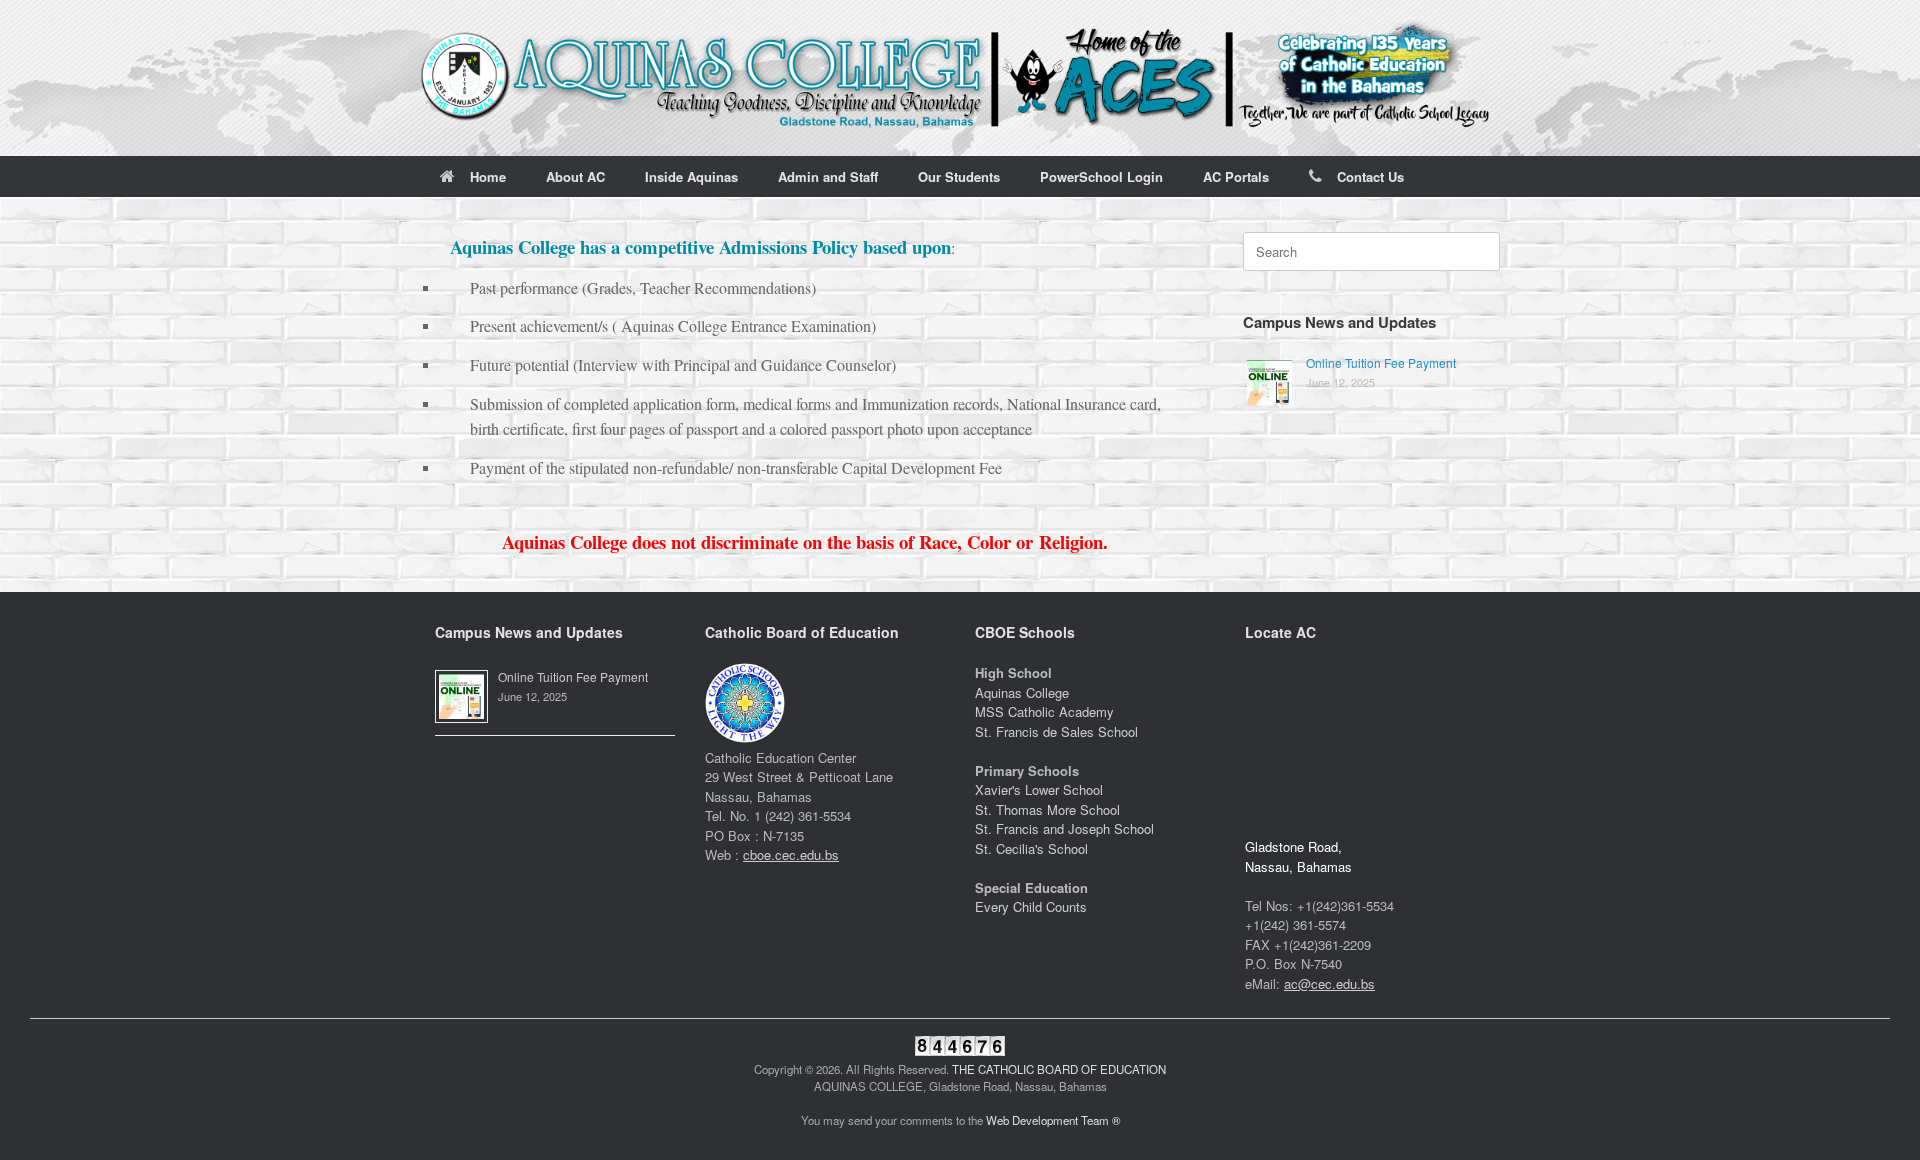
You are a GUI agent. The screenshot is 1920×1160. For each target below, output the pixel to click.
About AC (575, 176)
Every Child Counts (1031, 906)
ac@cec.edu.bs (1329, 983)
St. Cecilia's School (1031, 848)
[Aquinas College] (960, 78)
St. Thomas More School (1047, 809)
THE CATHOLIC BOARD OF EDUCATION (1059, 1069)
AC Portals (1236, 176)
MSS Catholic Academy (1044, 711)
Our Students (959, 176)
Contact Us (1370, 176)
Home (488, 176)
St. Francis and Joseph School (1064, 828)
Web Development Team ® (1053, 1120)
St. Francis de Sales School (1056, 731)
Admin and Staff (828, 176)
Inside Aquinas (691, 176)
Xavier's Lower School (1039, 789)
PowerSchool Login (1101, 176)
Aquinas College (1022, 692)
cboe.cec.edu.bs (791, 854)
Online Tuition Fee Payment (1381, 362)
